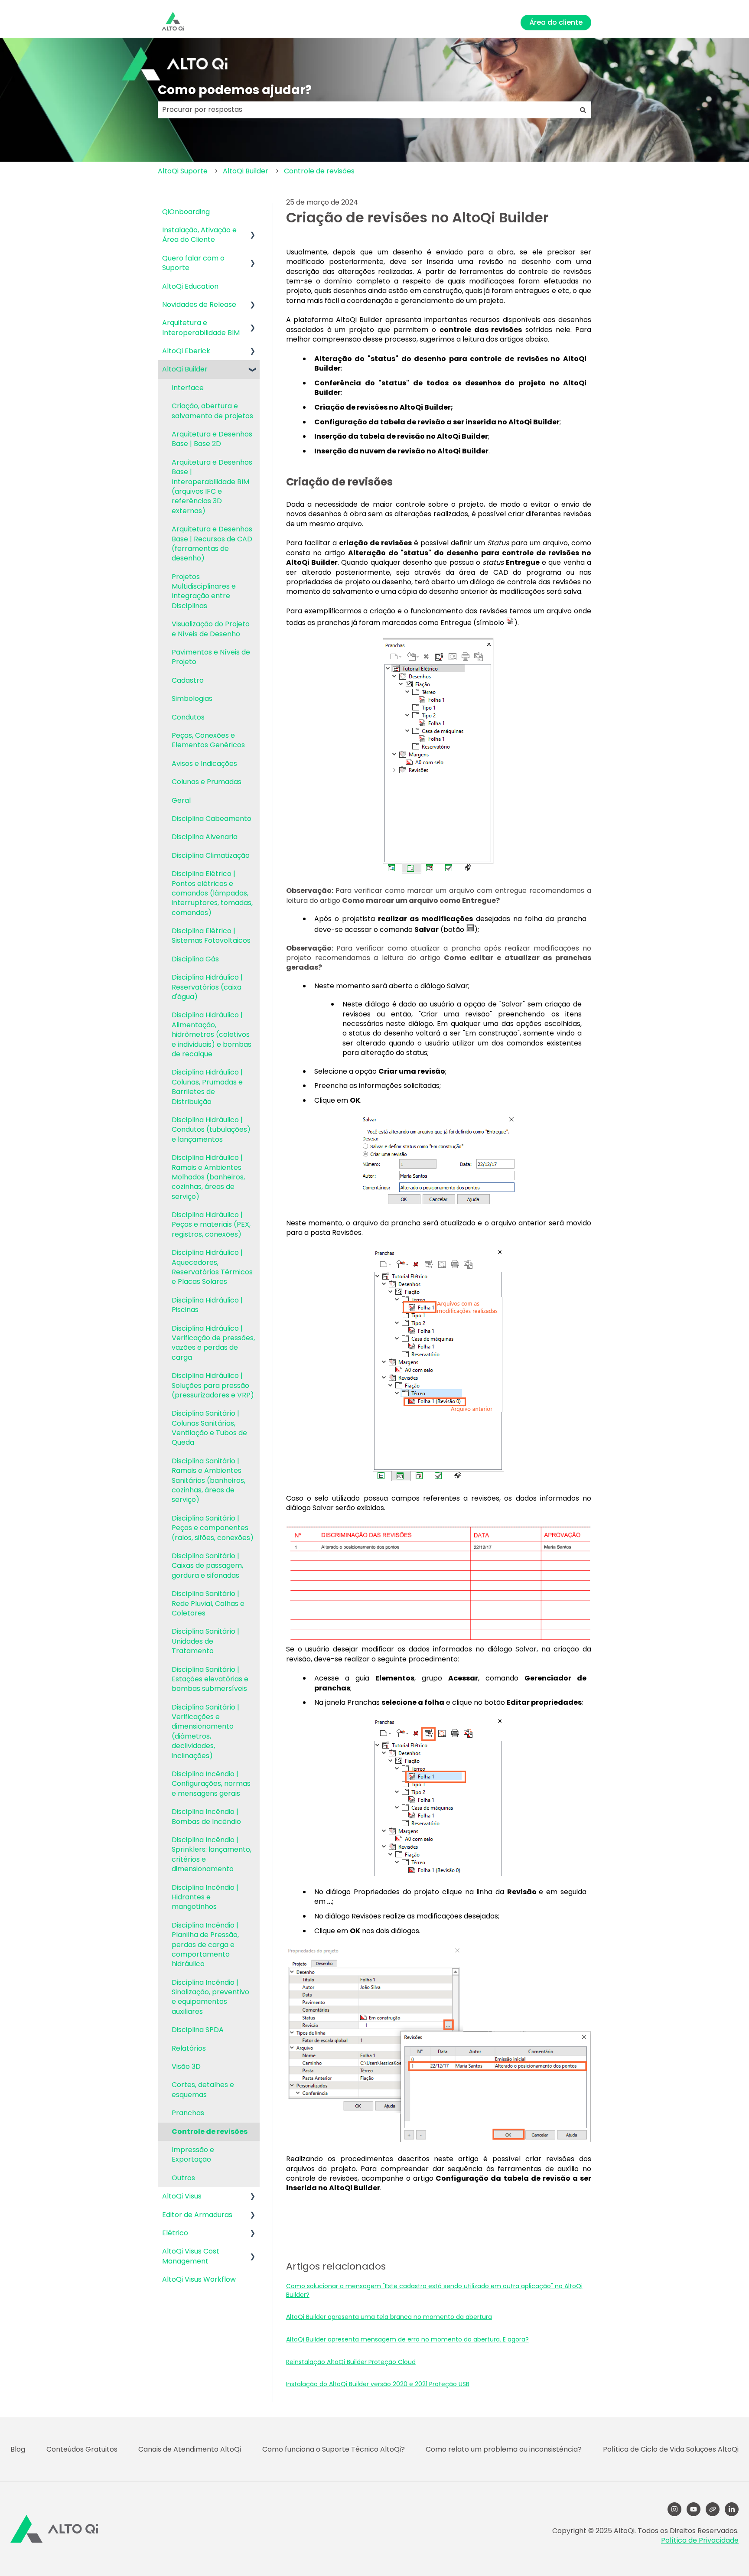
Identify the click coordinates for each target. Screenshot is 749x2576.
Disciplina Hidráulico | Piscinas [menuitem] (207, 1305)
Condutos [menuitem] (188, 717)
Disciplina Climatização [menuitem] (211, 855)
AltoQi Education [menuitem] (190, 286)
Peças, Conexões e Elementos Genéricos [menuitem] (208, 740)
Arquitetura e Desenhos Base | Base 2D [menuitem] (212, 439)
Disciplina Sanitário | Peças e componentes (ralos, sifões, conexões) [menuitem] (213, 1528)
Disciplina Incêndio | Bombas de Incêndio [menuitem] (206, 1816)
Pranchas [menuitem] (188, 2113)
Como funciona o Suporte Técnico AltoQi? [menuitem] (334, 2449)
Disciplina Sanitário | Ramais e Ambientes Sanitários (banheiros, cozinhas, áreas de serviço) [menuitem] (208, 1480)
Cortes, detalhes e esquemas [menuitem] (203, 2089)
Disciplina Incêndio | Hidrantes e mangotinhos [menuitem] (205, 1897)
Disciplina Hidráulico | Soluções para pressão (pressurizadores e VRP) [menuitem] (213, 1385)
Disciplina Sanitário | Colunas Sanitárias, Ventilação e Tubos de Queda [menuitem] (209, 1428)
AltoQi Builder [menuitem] (185, 369)
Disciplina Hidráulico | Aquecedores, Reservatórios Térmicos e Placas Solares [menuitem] (212, 1267)
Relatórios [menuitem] (189, 2048)
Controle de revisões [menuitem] (210, 2131)
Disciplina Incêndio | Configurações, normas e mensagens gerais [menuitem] (211, 1784)
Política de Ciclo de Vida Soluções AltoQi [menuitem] (671, 2449)
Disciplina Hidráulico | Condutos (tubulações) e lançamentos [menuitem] (211, 1130)
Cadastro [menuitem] (188, 680)
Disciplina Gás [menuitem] (195, 959)
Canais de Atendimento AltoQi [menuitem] (190, 2449)
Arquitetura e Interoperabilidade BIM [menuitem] (201, 327)
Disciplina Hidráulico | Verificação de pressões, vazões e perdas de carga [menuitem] (213, 1343)
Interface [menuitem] (188, 388)
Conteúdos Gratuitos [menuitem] (82, 2449)
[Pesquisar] (583, 110)
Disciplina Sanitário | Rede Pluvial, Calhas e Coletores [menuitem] (208, 1603)
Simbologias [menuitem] (192, 699)
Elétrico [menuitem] (175, 2233)
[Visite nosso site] (713, 2509)
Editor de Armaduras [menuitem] (197, 2215)
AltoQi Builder (246, 171)
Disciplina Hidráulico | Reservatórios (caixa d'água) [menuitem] (207, 987)
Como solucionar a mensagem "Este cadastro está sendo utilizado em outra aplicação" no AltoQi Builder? (434, 2290)
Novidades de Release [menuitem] (199, 304)
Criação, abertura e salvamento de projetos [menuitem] (212, 411)
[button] (253, 231)
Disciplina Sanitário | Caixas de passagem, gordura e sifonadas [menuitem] (207, 1566)
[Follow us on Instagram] (674, 2509)
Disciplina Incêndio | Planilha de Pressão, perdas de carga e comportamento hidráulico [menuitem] (205, 1945)
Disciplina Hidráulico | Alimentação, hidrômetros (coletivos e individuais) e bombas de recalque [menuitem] (212, 1034)
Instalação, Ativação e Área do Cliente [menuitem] (199, 235)
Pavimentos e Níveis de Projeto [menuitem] (211, 657)
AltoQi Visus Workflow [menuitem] (199, 2279)
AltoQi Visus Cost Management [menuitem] (191, 2256)
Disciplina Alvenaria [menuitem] (205, 837)
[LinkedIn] (732, 2509)
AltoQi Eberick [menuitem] (186, 351)
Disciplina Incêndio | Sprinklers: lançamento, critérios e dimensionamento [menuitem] (212, 1854)
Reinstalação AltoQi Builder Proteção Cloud (351, 2362)
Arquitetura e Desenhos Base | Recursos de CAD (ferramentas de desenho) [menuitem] (212, 544)
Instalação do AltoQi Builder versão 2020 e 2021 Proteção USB (378, 2384)
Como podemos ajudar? (235, 90)
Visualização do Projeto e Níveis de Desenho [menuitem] (211, 629)
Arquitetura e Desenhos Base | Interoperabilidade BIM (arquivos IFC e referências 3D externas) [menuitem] (212, 487)
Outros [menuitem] (183, 2178)
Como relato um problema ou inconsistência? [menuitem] (504, 2449)
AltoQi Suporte (183, 171)
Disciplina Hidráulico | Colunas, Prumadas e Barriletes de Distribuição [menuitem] (207, 1087)
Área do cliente (556, 22)
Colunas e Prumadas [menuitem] (207, 782)
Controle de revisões (319, 171)
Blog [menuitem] (18, 2449)
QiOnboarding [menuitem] (186, 212)
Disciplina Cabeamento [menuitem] (212, 819)
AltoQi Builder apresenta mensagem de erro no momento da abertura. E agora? (407, 2339)
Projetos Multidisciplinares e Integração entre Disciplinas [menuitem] (204, 591)
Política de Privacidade (700, 2540)
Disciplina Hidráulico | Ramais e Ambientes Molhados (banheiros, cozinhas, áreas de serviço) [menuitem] (208, 1177)
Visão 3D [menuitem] (186, 2066)
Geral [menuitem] (181, 800)
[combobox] (366, 110)
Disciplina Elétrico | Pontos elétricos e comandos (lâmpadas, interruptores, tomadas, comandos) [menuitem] (212, 893)
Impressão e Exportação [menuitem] (193, 2154)
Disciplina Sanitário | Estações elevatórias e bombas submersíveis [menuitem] (210, 1679)
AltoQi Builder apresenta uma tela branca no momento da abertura (389, 2317)
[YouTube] (694, 2509)
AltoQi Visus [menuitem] (182, 2196)
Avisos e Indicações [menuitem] (204, 764)
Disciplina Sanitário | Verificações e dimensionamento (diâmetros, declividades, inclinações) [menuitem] (205, 1731)
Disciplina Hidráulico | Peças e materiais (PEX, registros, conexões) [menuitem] (211, 1224)
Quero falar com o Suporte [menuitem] (193, 263)
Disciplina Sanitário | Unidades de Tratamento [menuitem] (205, 1641)
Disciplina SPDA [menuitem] (198, 2030)
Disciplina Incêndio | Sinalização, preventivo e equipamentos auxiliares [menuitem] (210, 1997)
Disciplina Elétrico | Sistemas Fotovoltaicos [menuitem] (211, 936)
